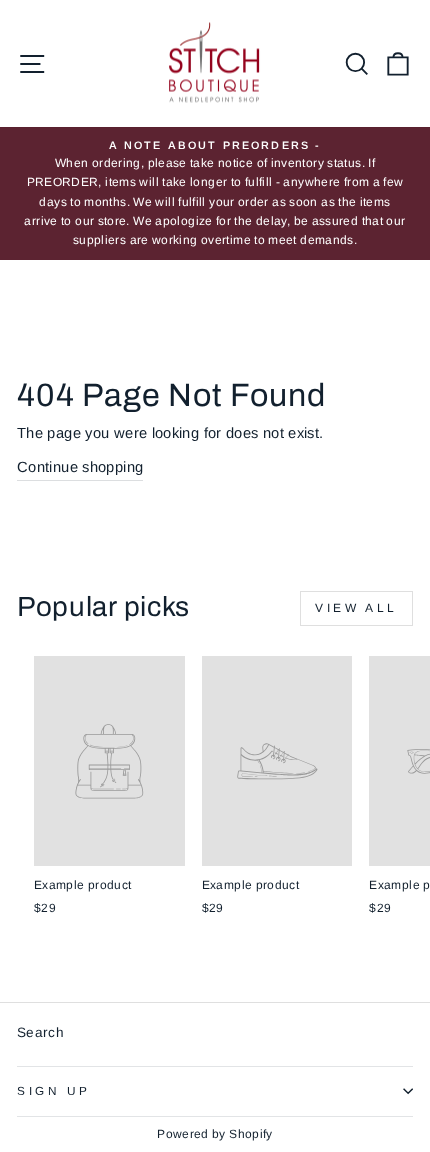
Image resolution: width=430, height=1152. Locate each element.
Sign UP (54, 1090)
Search (40, 1032)
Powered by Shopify (215, 1134)
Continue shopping (80, 467)
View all (356, 608)
